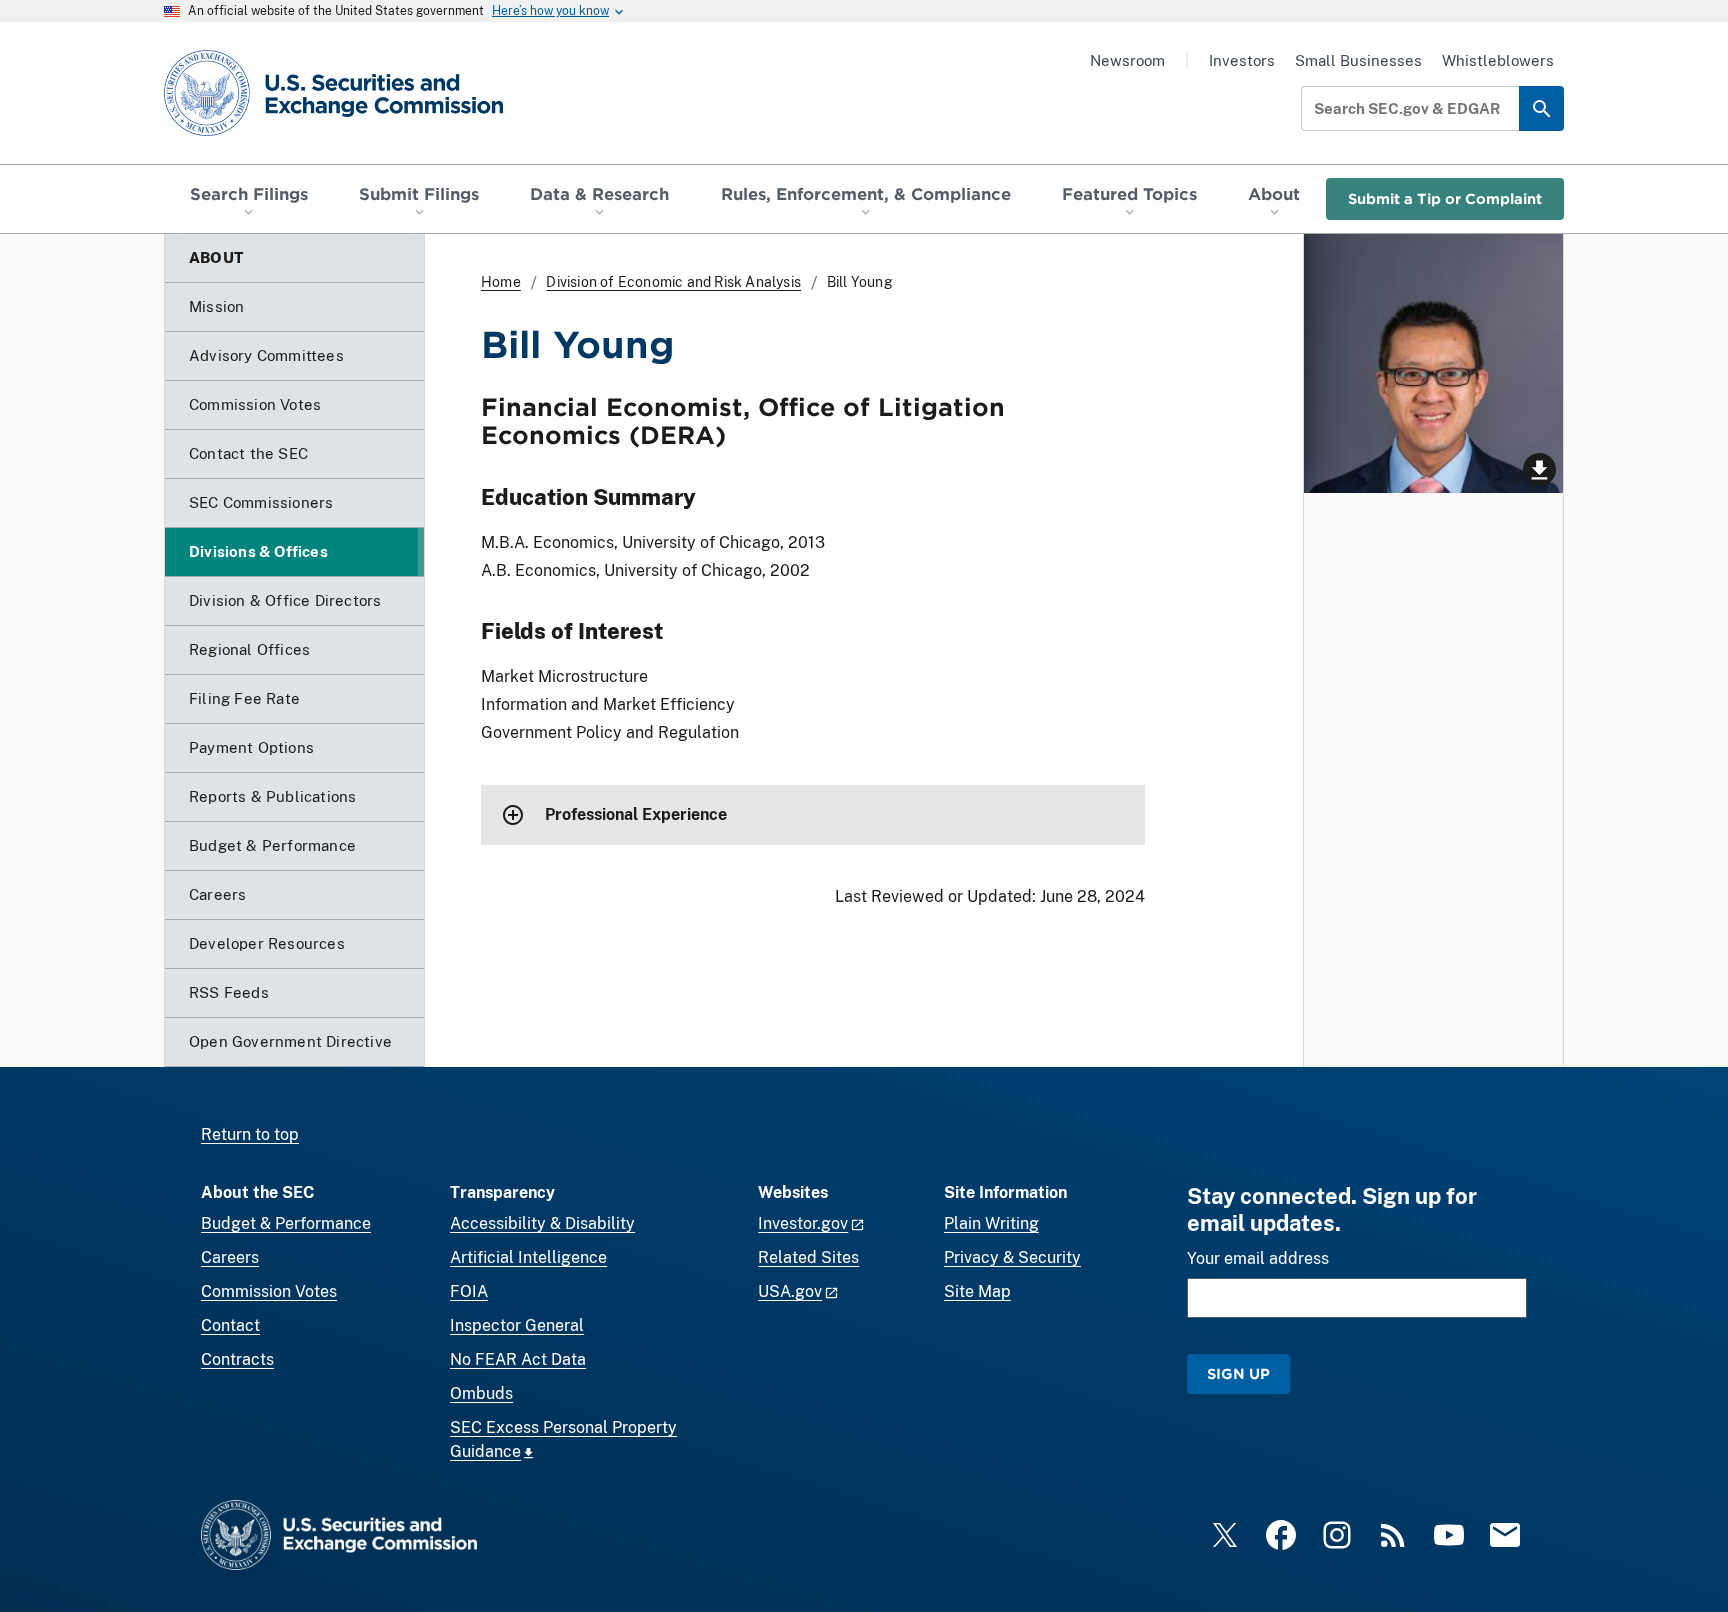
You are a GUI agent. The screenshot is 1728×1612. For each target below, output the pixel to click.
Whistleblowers (1498, 60)
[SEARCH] (1541, 108)
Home (501, 282)
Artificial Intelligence (528, 1257)
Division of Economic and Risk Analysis (673, 282)
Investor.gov (803, 1223)
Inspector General (517, 1325)
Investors (1242, 60)
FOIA (469, 1291)
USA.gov (790, 1291)
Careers (230, 1257)
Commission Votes (269, 1291)
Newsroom (1127, 60)
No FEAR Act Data (518, 1359)
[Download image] (1433, 363)
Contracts (237, 1359)
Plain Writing (991, 1223)
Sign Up (1238, 1373)
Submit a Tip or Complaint (1445, 198)
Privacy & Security (1012, 1257)
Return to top (250, 1134)
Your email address (1258, 1258)
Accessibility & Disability (542, 1223)
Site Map (977, 1291)
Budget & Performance (286, 1223)
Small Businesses (1358, 60)
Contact (230, 1325)
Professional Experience (636, 814)
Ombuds (481, 1393)
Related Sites (808, 1257)
